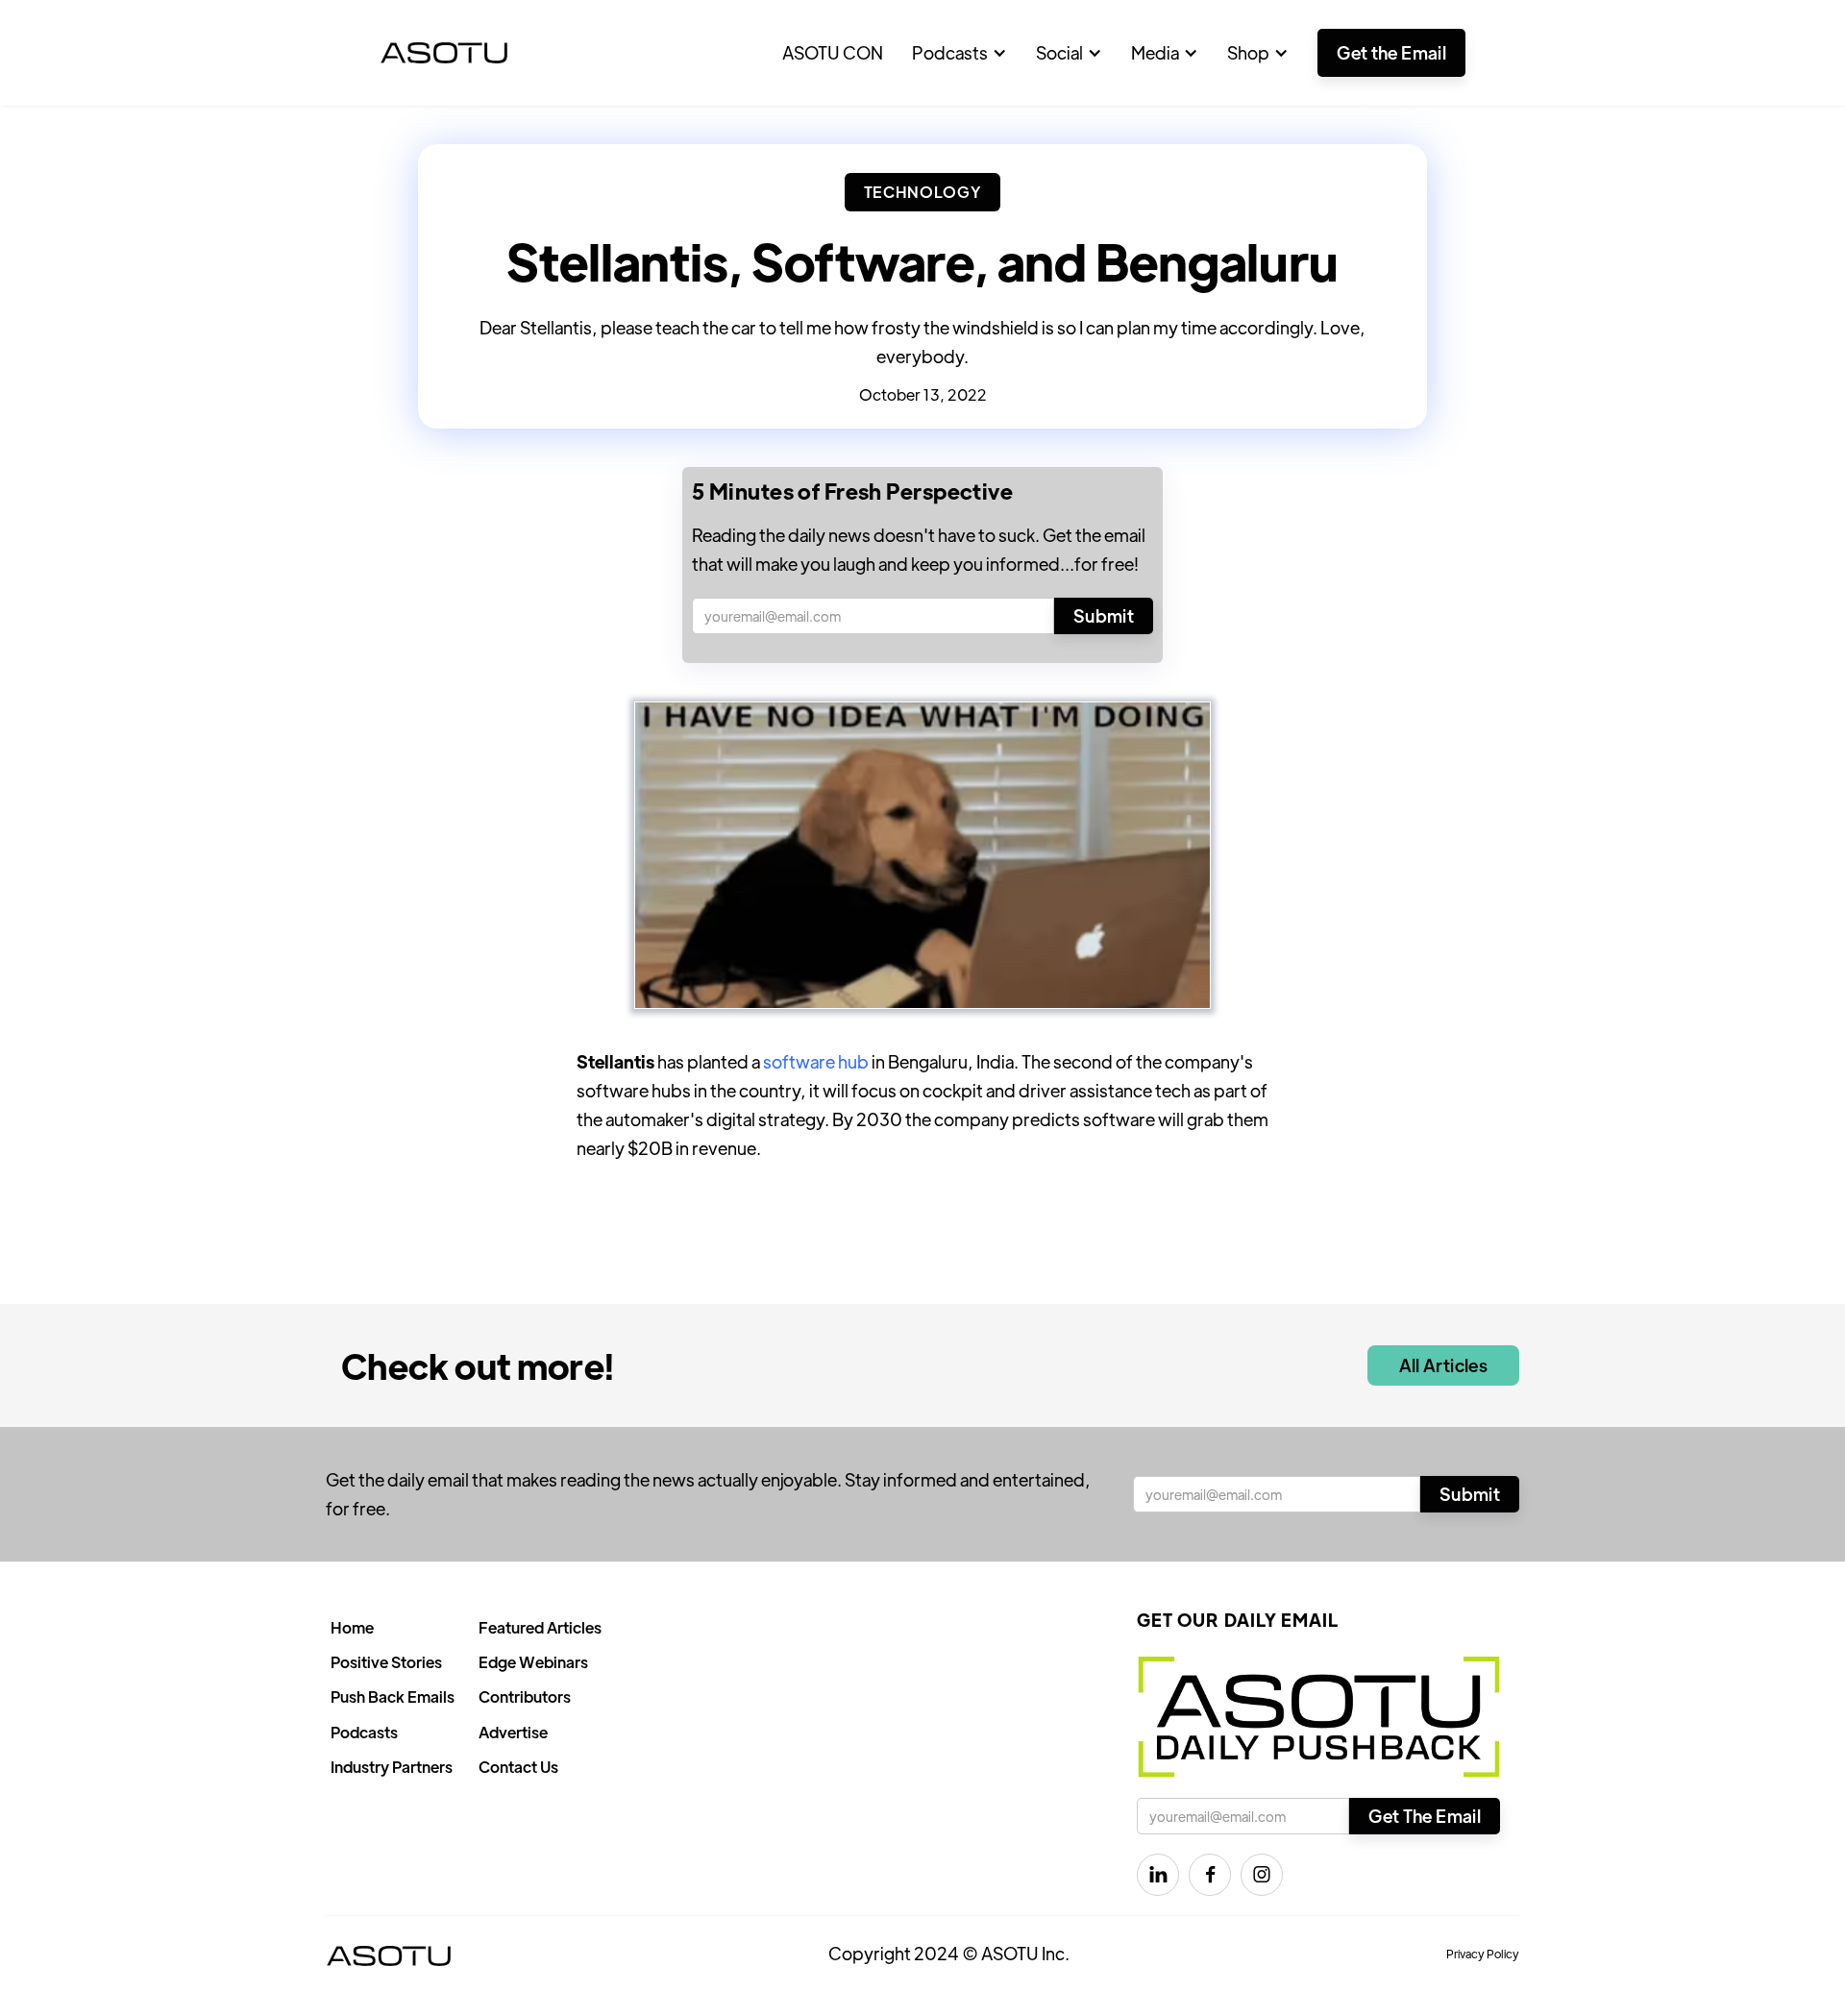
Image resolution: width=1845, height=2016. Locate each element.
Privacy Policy (1483, 1954)
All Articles (1443, 1365)
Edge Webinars (533, 1662)
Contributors (525, 1696)
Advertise (513, 1732)
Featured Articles (540, 1627)
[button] (959, 53)
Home (352, 1627)
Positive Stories (386, 1662)
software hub (816, 1061)
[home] (444, 53)
